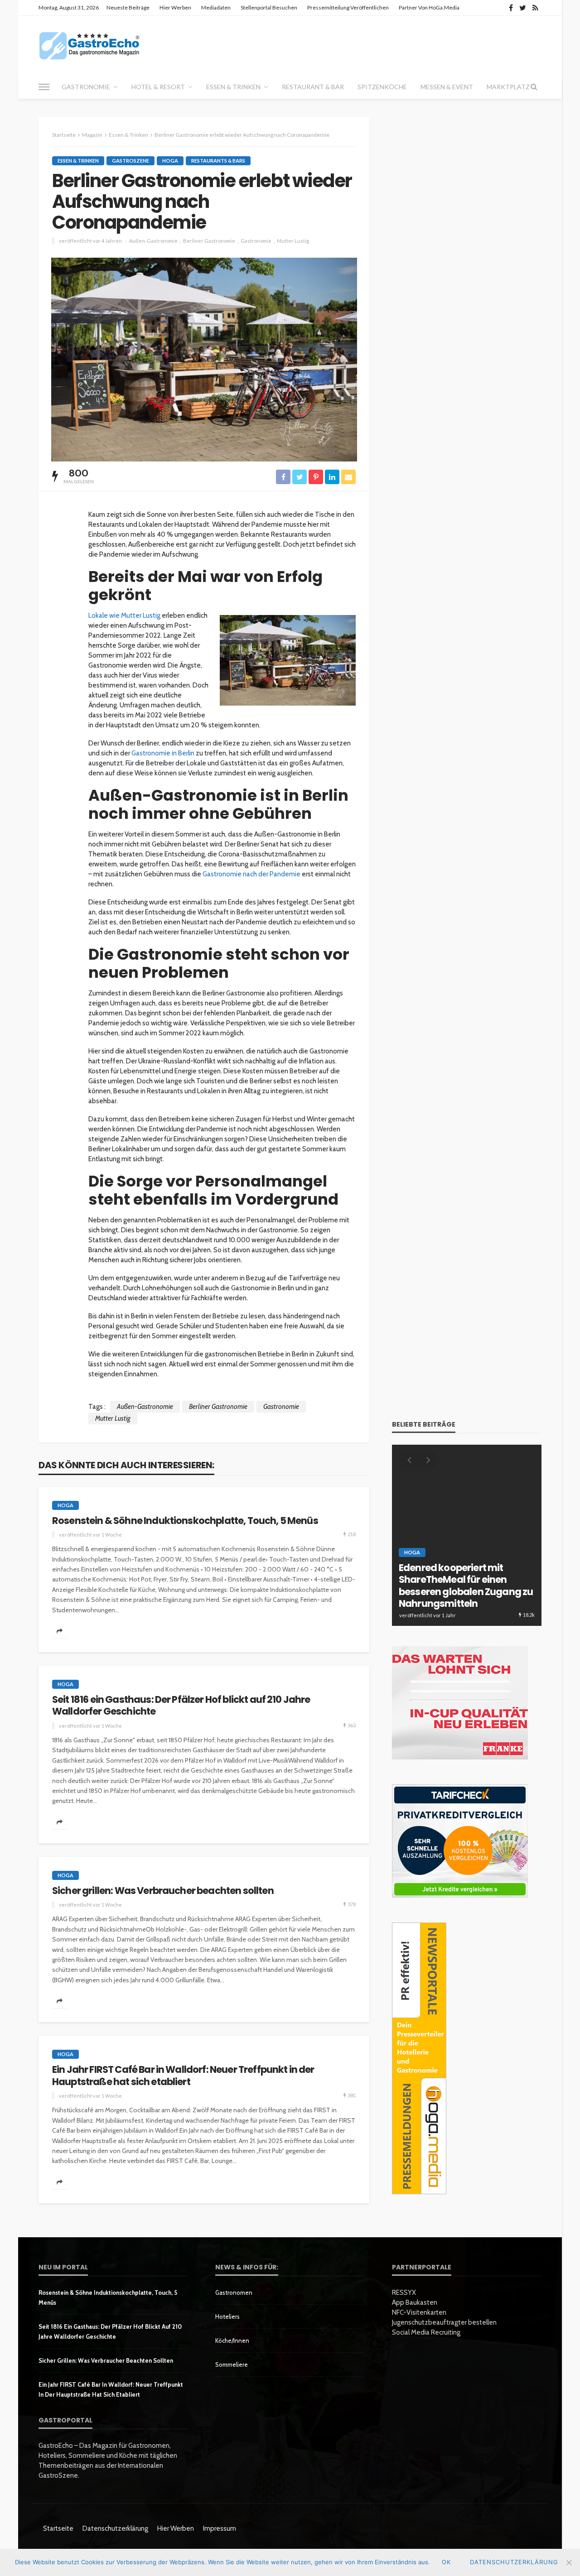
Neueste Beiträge (128, 7)
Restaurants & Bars (218, 161)
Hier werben (175, 7)
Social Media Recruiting (426, 2332)
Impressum (220, 2528)
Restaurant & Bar (313, 87)
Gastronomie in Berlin (162, 753)
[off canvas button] (44, 87)
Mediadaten (216, 7)
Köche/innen (232, 2341)
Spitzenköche (382, 87)
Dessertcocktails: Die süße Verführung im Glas (459, 1598)
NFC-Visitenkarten (419, 2312)
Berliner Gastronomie (209, 241)
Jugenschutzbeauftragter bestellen (444, 2322)
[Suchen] (534, 87)
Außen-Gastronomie (153, 241)
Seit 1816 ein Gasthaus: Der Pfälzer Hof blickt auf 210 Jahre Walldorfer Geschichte (181, 1706)
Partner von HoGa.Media (429, 7)
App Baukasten (415, 2302)
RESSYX (404, 2292)
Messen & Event (447, 87)
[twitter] (523, 8)
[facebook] (511, 8)
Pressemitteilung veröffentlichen (348, 7)
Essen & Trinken (233, 87)
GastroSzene (130, 161)
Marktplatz (508, 87)
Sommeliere (232, 2365)
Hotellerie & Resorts (435, 1576)
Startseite (58, 2528)
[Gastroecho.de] (89, 45)
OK (446, 2562)
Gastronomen (234, 2292)
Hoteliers (227, 2316)
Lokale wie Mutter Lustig (124, 615)
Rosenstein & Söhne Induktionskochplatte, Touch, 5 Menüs (185, 1521)
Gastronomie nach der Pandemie (251, 874)
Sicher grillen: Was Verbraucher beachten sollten (163, 1891)
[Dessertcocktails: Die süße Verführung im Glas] (467, 1535)
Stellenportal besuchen (269, 7)
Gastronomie (86, 87)
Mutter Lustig (293, 241)
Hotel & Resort (158, 87)
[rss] (535, 8)
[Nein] (569, 2562)
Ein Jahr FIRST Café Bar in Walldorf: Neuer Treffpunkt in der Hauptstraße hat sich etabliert (183, 2076)
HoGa (170, 161)
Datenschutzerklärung (115, 2528)
